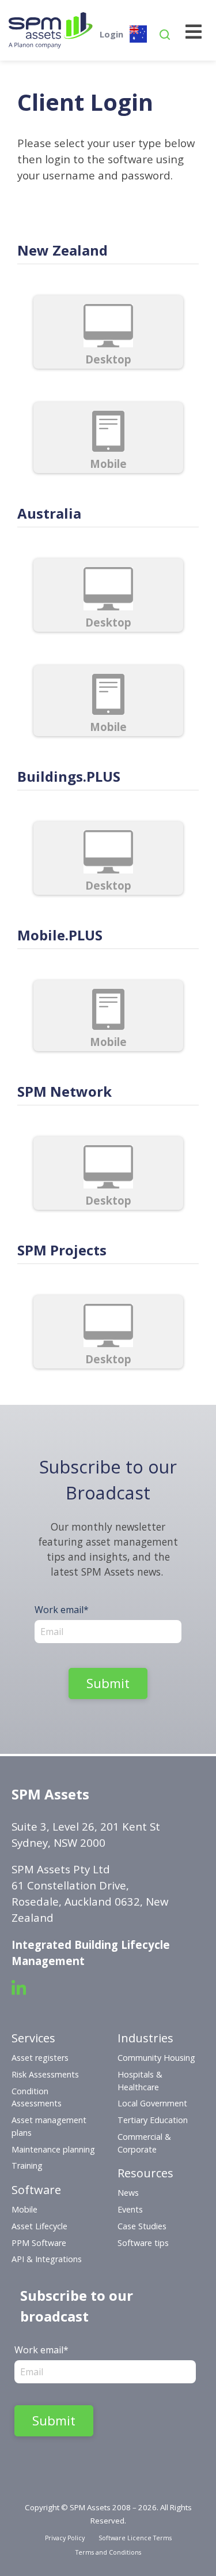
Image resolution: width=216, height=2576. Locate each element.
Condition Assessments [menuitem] (37, 2097)
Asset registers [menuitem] (40, 2058)
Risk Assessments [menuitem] (45, 2074)
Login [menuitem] (111, 34)
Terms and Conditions (108, 2552)
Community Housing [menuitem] (156, 2058)
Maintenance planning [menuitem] (53, 2149)
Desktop (108, 359)
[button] (165, 37)
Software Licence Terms (135, 2538)
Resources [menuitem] (145, 2173)
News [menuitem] (128, 2193)
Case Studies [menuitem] (142, 2226)
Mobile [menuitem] (24, 2209)
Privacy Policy (65, 2538)
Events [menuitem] (130, 2209)
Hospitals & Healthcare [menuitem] (140, 2081)
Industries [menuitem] (145, 2038)
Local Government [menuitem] (152, 2103)
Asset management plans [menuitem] (49, 2126)
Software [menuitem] (36, 2190)
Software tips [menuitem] (143, 2243)
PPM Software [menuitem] (39, 2243)
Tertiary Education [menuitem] (153, 2120)
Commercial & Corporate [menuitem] (144, 2143)
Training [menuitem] (27, 2166)
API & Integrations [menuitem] (47, 2259)
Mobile (108, 464)
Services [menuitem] (33, 2038)
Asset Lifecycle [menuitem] (39, 2226)
